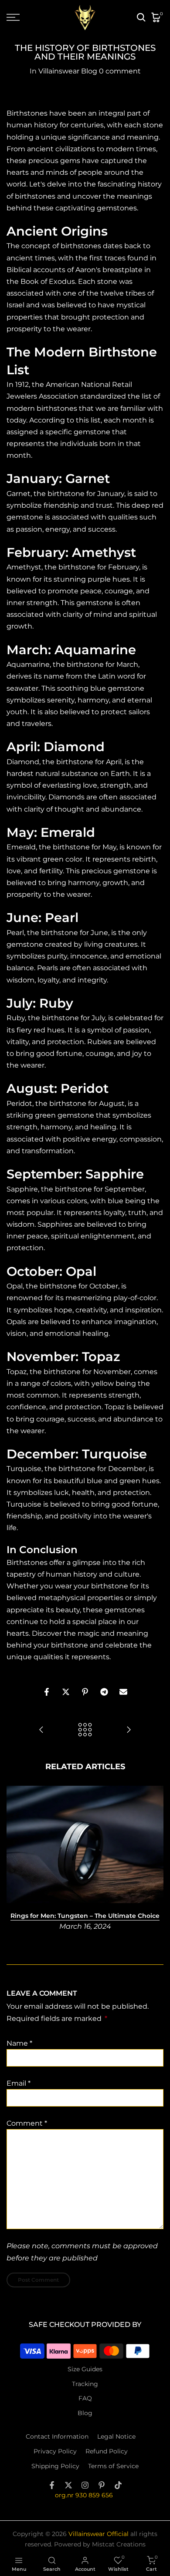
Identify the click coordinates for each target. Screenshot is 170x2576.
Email (19, 2083)
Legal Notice (116, 2436)
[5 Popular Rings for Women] (41, 1730)
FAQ (85, 2398)
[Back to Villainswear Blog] (85, 1730)
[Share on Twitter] (66, 1692)
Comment (27, 2123)
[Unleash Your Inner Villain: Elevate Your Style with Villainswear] (129, 1730)
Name (19, 2043)
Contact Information (57, 2436)
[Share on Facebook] (47, 1692)
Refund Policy (107, 2451)
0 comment (120, 71)
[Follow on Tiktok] (118, 2485)
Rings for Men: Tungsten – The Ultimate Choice (85, 1916)
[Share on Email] (123, 1692)
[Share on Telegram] (104, 1692)
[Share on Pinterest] (85, 1692)
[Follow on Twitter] (68, 2485)
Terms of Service (113, 2466)
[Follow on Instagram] (85, 2485)
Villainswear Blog (68, 71)
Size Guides (85, 2369)
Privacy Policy (55, 2451)
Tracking (85, 2384)
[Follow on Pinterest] (102, 2485)
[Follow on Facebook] (52, 2485)
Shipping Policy (55, 2466)
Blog (85, 2413)
